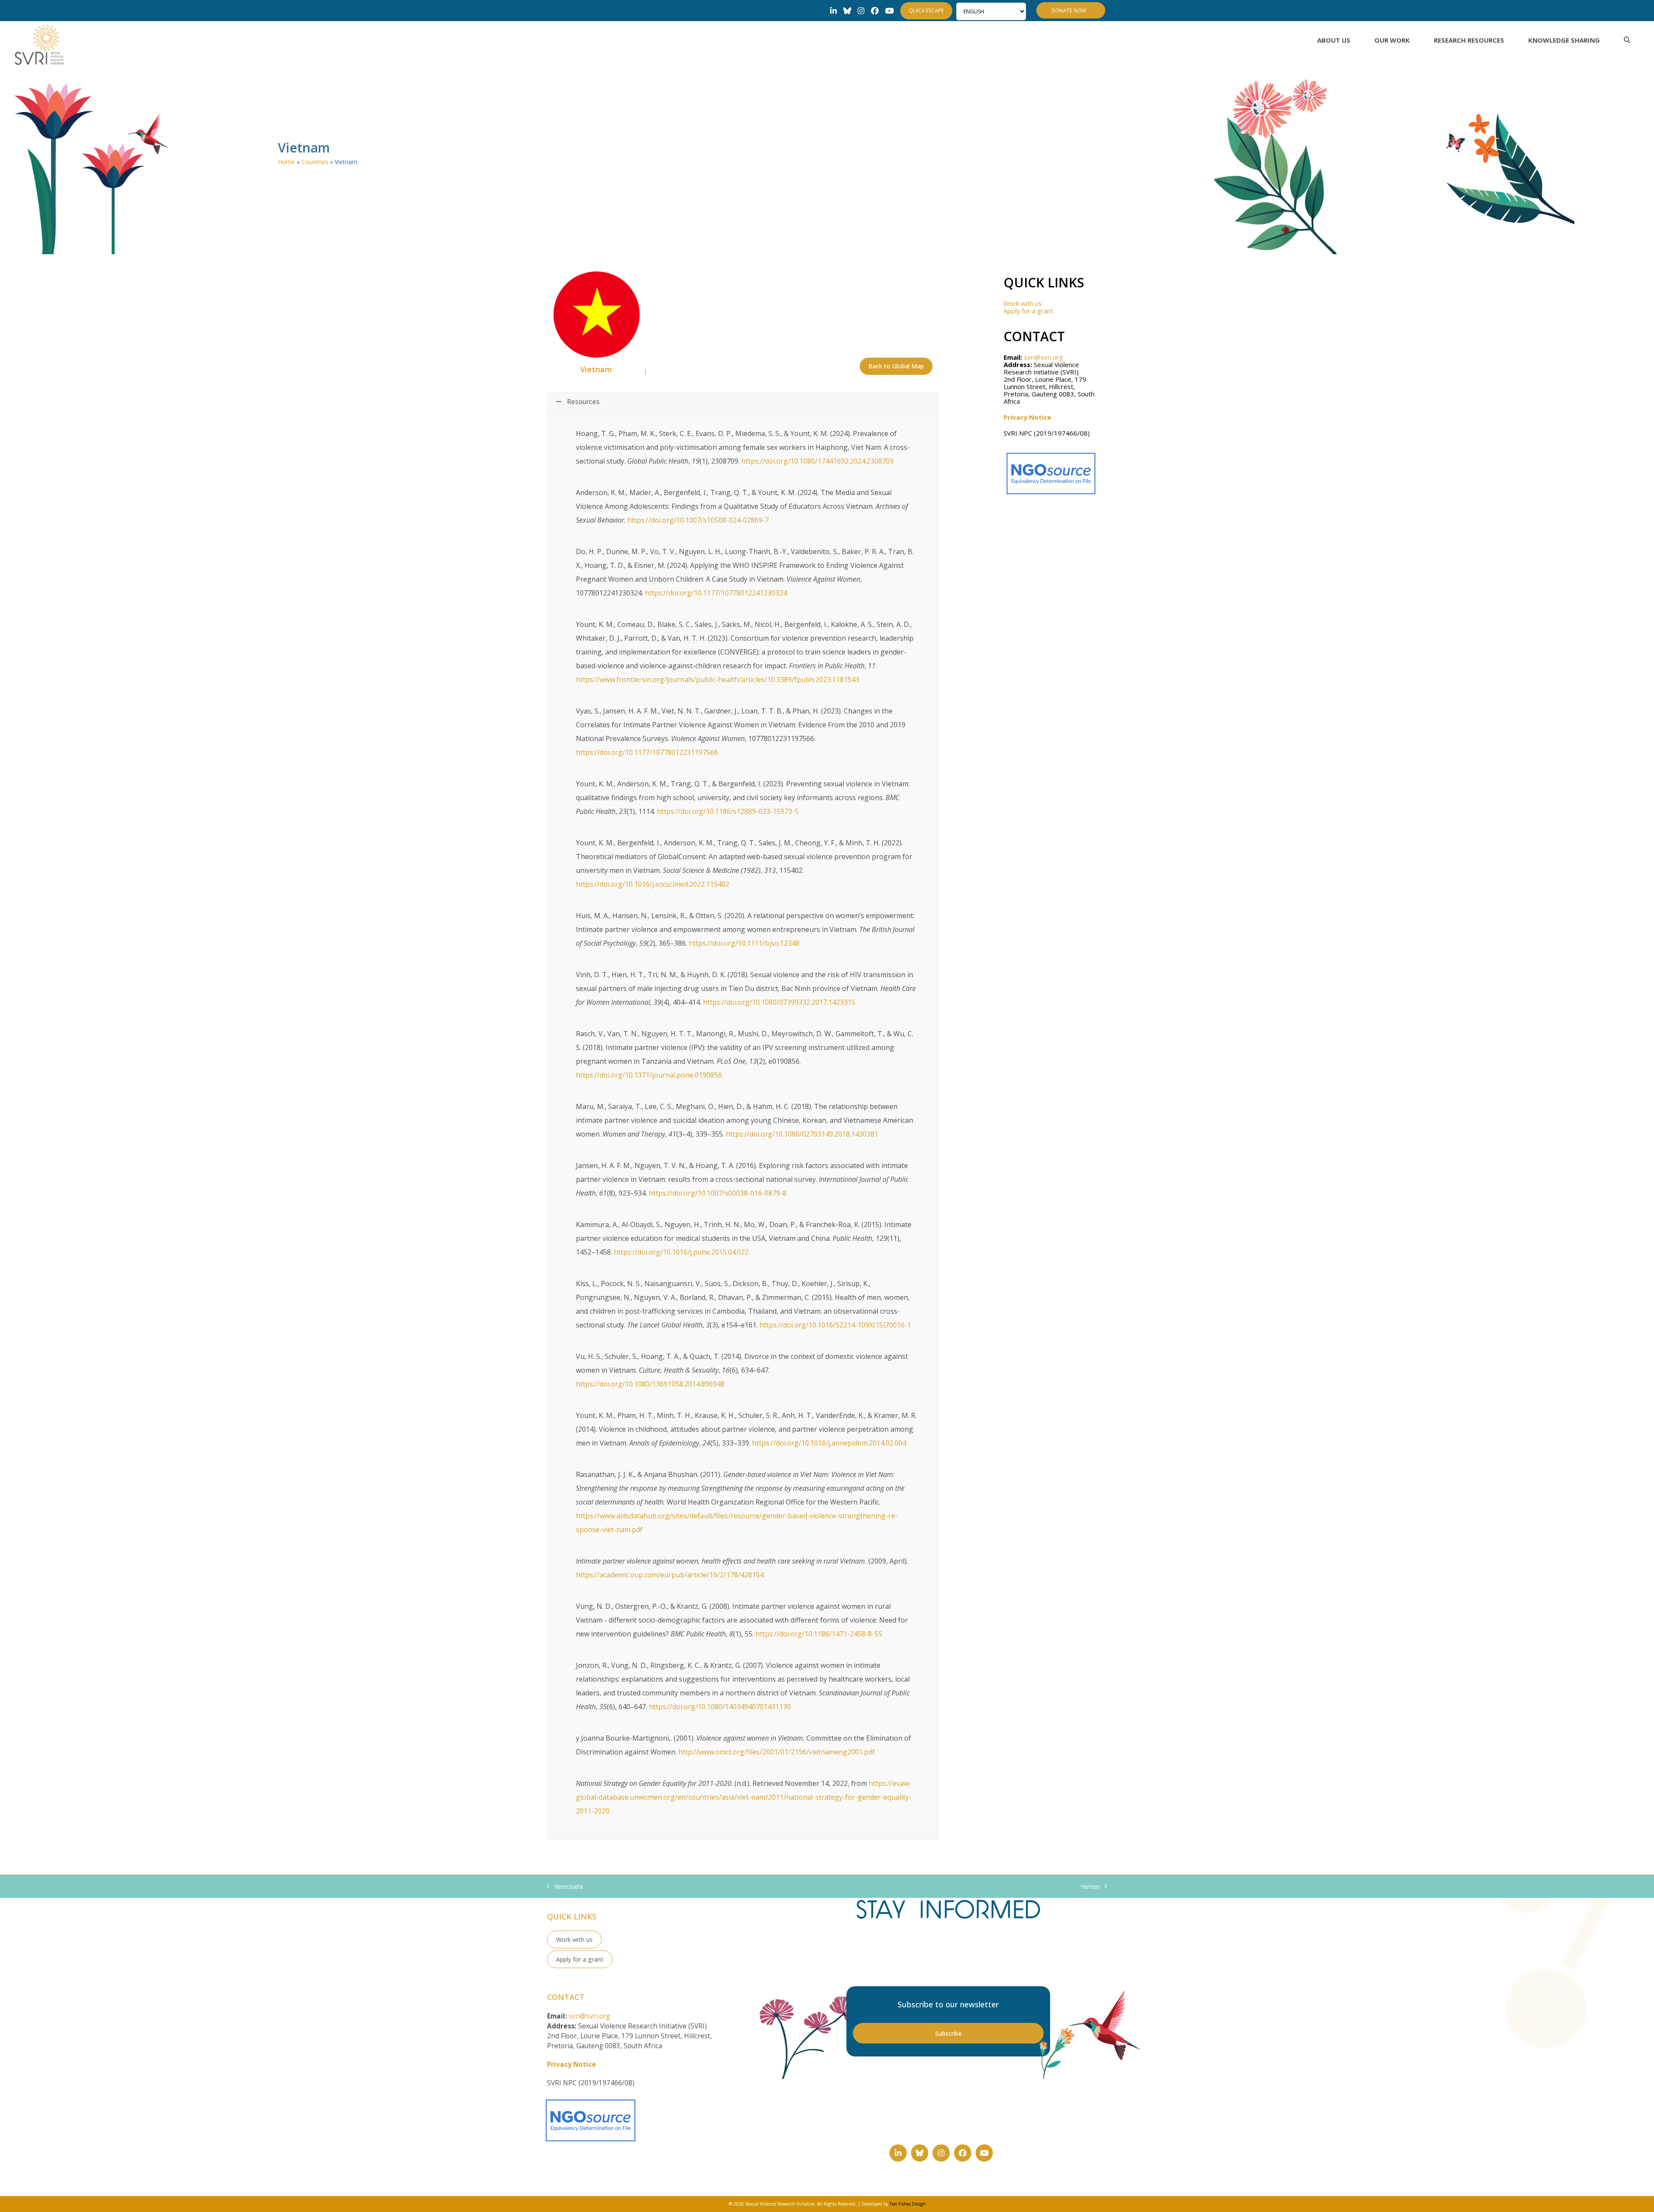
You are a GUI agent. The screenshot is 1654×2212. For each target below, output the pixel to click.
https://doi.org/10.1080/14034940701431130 (720, 1707)
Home (286, 162)
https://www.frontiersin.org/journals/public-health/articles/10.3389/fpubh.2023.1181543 (718, 679)
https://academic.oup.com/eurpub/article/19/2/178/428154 (670, 1575)
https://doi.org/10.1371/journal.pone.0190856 (649, 1075)
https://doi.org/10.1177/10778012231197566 (647, 752)
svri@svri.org (1043, 357)
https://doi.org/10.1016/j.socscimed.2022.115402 (653, 884)
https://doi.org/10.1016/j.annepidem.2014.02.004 (829, 1443)
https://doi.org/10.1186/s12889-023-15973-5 (728, 811)
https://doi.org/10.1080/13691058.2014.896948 (650, 1384)
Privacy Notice (1027, 417)
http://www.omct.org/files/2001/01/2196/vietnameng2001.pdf (777, 1752)
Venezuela (565, 1887)
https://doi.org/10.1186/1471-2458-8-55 (819, 1634)
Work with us (1023, 303)
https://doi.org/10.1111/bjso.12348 (744, 943)
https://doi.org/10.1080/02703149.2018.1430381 (802, 1134)
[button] (1627, 40)
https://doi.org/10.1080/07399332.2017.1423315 (779, 1002)
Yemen (1090, 1887)
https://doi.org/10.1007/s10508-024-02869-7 (698, 520)
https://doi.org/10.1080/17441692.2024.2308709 (818, 461)
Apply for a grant (1028, 311)
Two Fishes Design (908, 2204)
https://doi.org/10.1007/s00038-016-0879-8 (718, 1193)
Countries (315, 162)
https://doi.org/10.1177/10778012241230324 (716, 593)
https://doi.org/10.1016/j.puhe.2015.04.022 (681, 1252)
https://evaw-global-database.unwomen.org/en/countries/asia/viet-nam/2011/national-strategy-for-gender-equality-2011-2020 (744, 1797)
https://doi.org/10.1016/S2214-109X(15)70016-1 (835, 1325)
